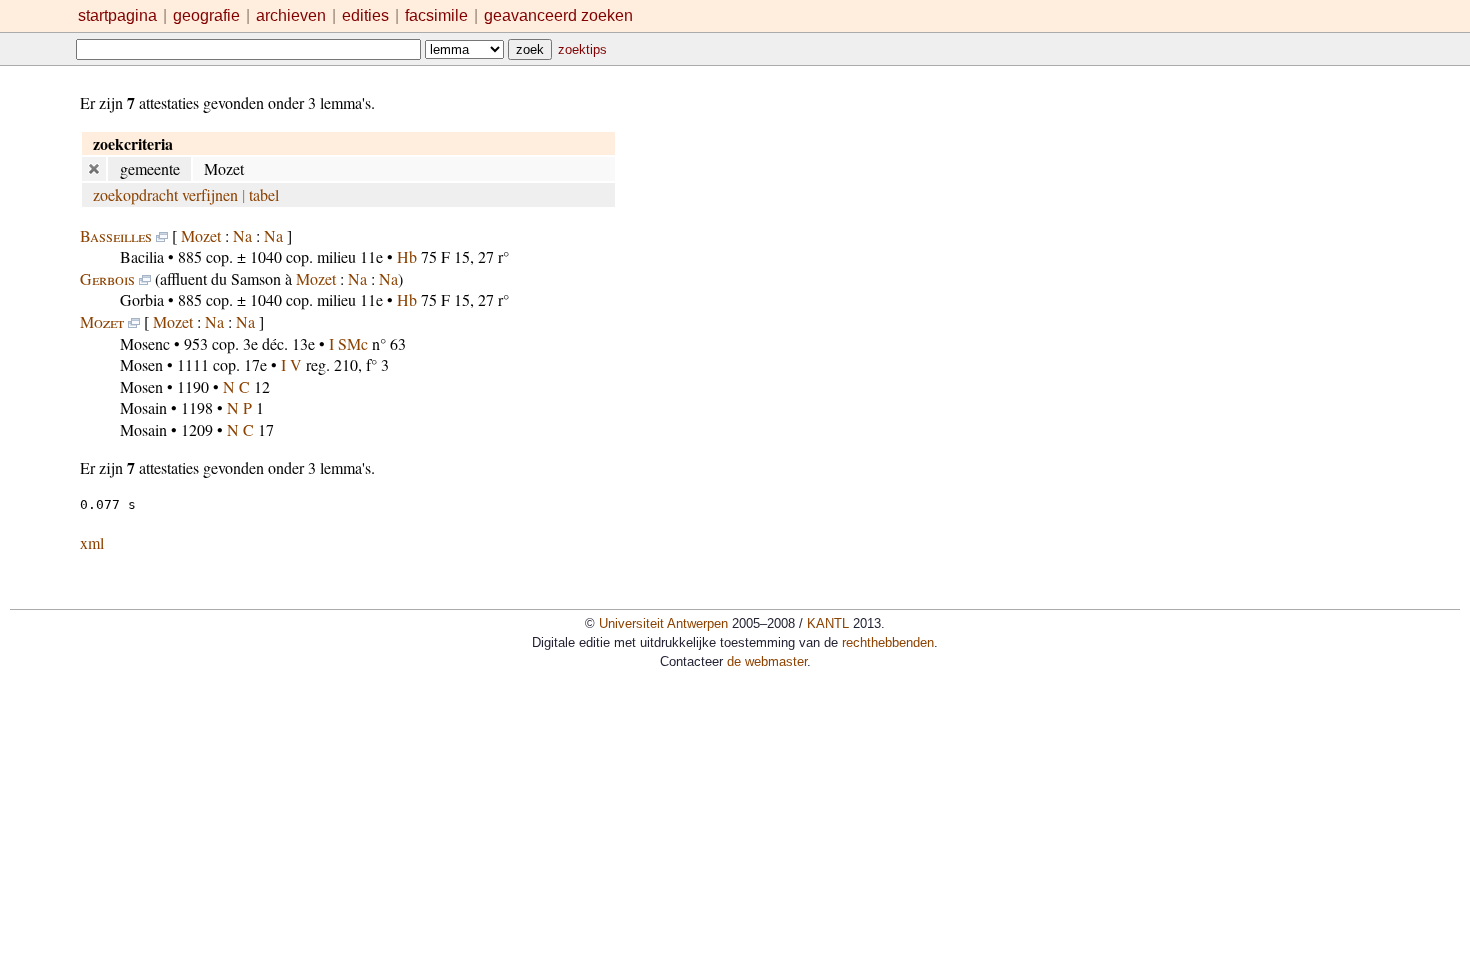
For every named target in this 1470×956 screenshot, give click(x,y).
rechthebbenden (888, 642)
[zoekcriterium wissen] (94, 168)
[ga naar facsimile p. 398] (145, 278)
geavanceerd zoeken (558, 15)
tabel (264, 194)
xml (92, 542)
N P (239, 407)
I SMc (348, 343)
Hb (407, 256)
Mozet (201, 235)
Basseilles (116, 235)
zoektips (582, 49)
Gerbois (107, 278)
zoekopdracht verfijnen (165, 194)
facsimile (438, 15)
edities (365, 15)
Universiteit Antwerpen (663, 623)
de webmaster (767, 661)
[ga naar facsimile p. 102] (162, 235)
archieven (291, 15)
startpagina (117, 15)
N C (236, 386)
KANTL (828, 623)
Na (242, 235)
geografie (206, 15)
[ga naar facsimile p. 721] (134, 321)
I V (291, 364)
